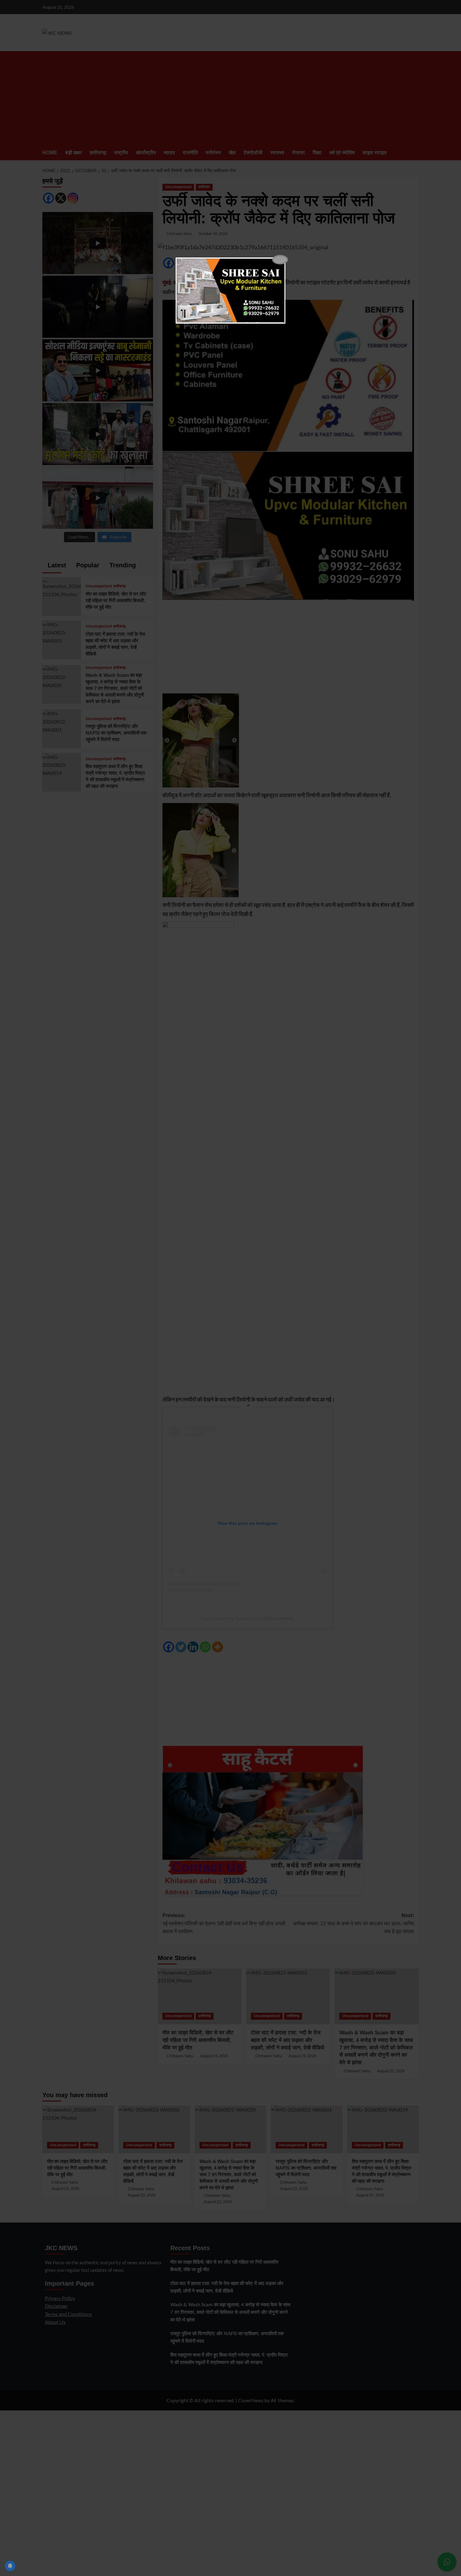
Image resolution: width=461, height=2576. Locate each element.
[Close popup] (280, 260)
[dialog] (230, 290)
